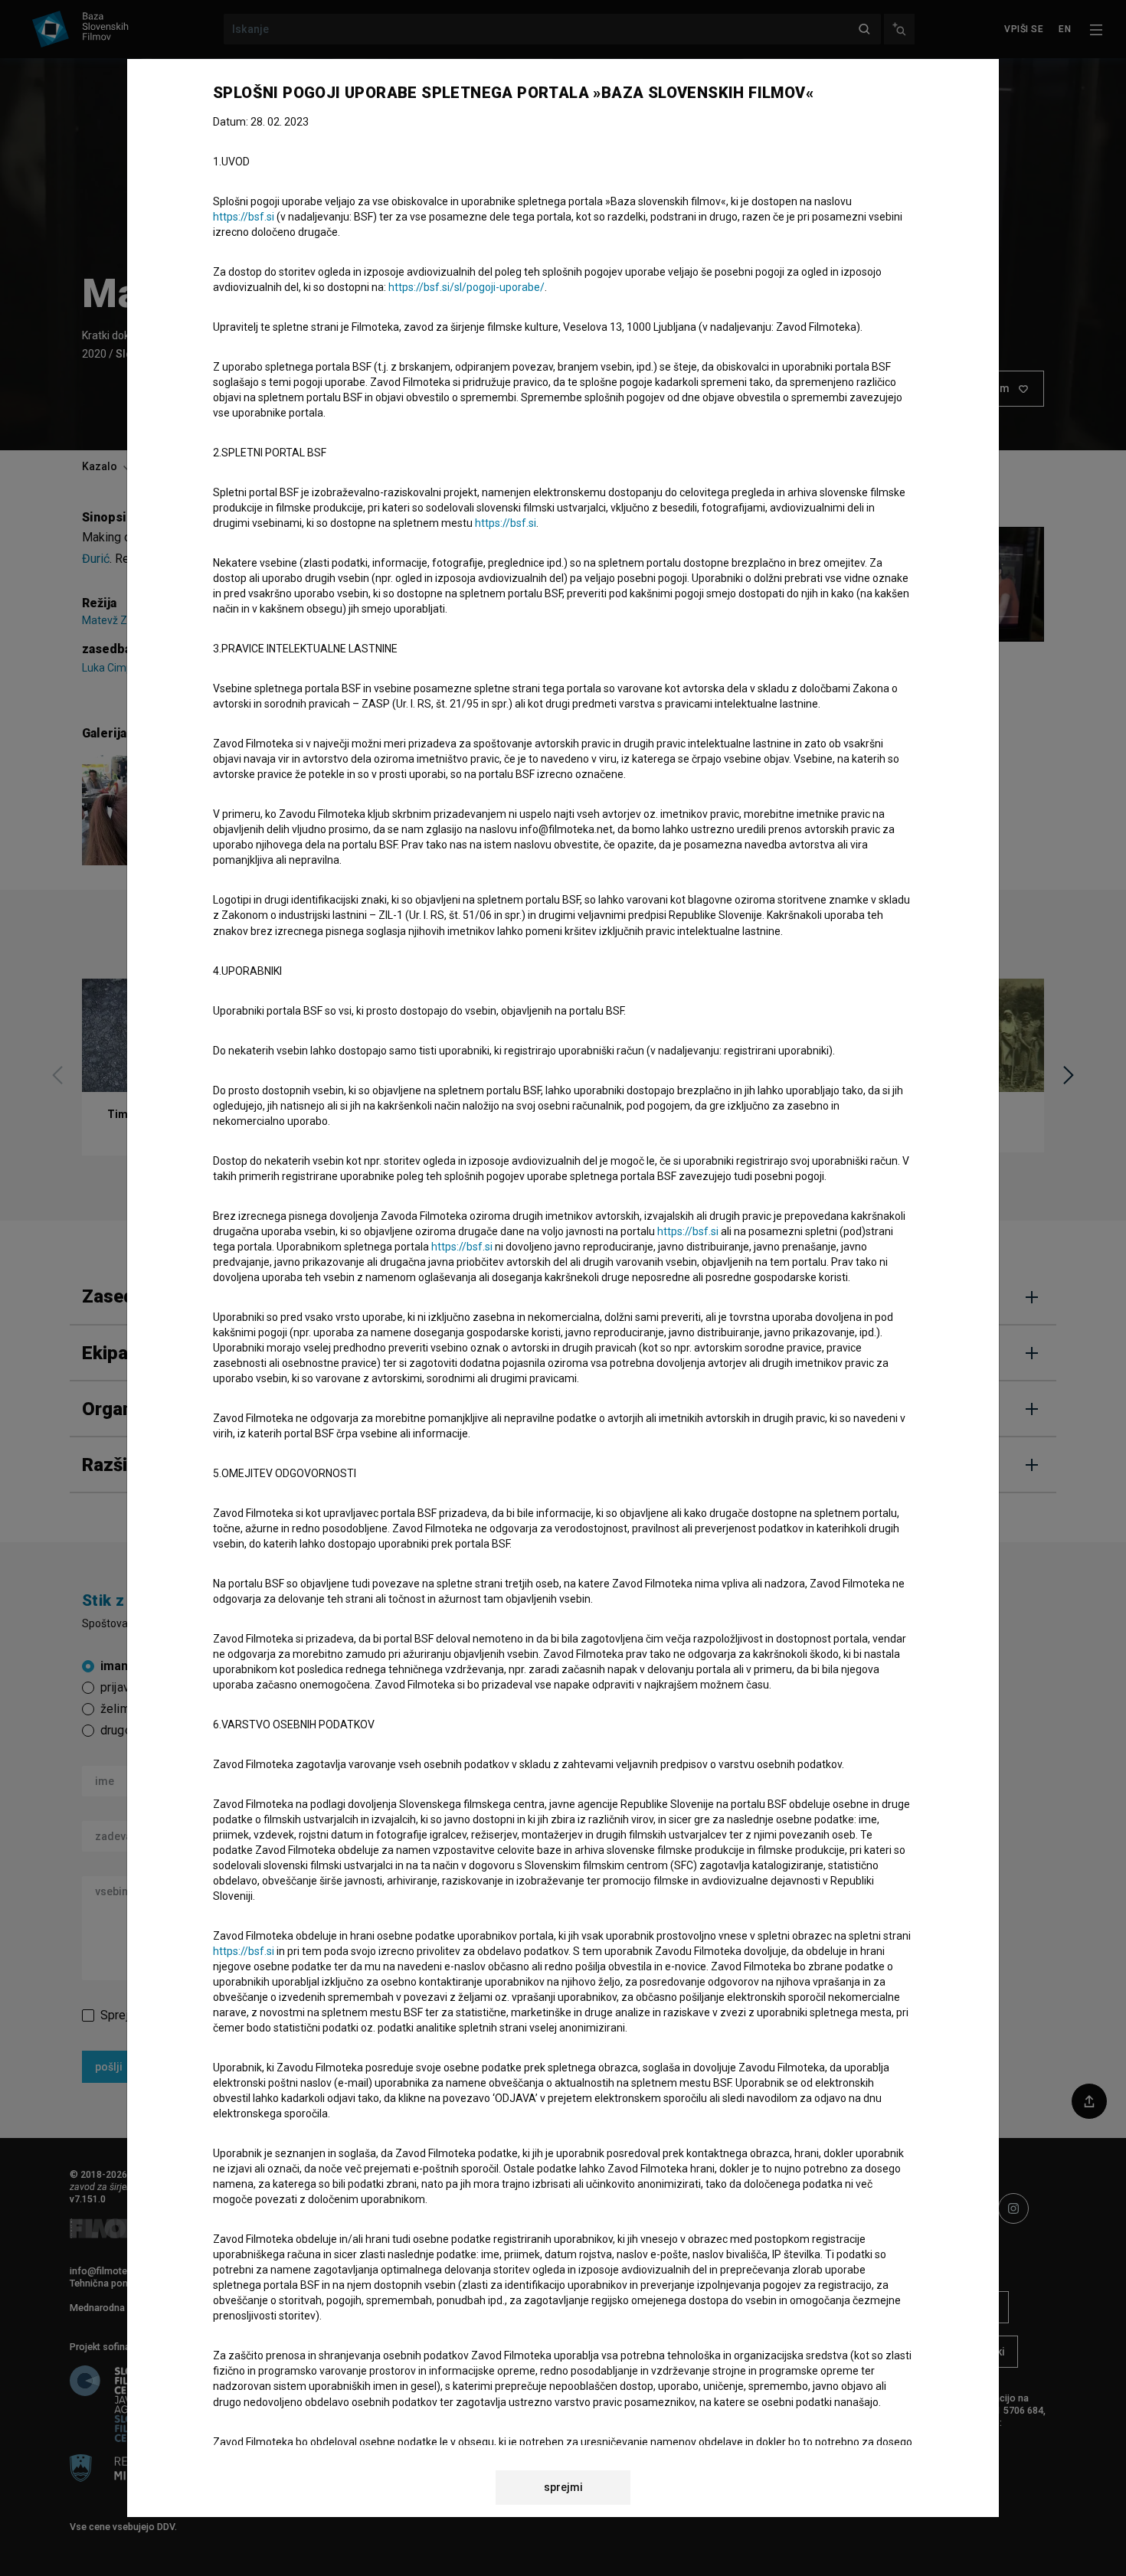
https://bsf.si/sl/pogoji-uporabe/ (466, 287)
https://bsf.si (244, 217)
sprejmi (563, 2487)
